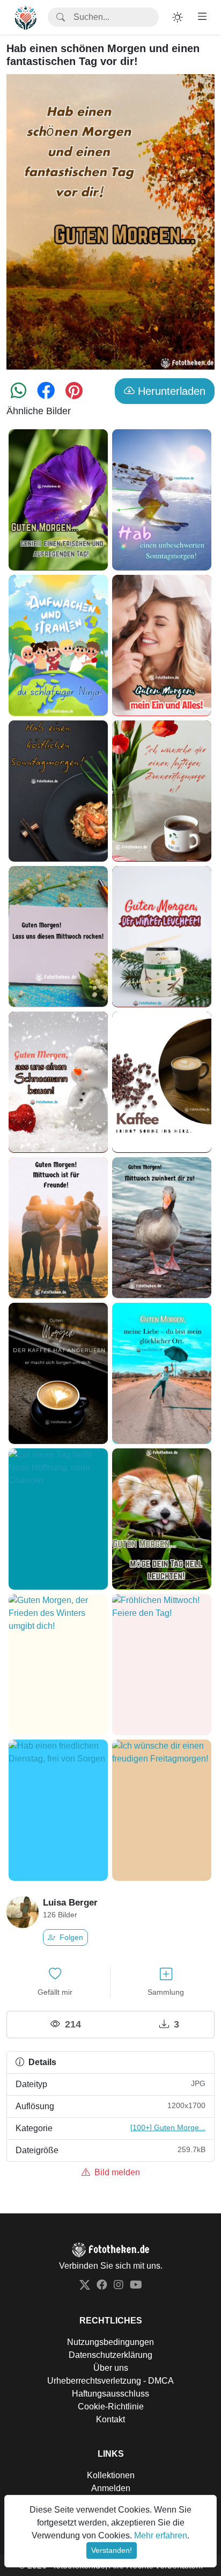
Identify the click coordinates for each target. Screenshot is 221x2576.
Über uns (111, 2368)
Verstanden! (112, 2550)
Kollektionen (111, 2475)
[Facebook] (46, 394)
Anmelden (111, 2488)
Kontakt (110, 2419)
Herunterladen (170, 391)
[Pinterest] (74, 394)
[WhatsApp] (19, 394)
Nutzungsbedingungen (110, 2342)
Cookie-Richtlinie (111, 2407)
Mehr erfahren (161, 2535)
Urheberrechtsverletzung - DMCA (110, 2381)
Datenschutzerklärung (110, 2355)
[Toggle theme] (178, 17)
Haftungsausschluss (110, 2394)
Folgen (70, 1937)
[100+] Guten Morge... (168, 2127)
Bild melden (116, 2172)
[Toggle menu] (202, 17)
